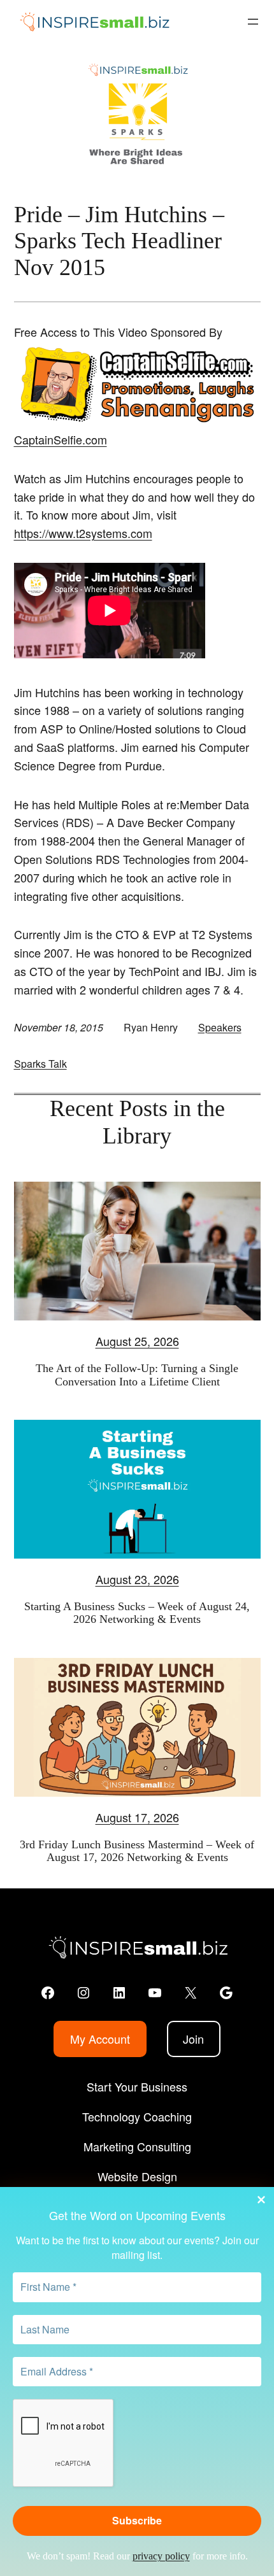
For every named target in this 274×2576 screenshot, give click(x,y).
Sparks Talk (40, 1064)
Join (193, 2039)
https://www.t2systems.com (83, 533)
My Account (100, 2039)
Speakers (220, 1027)
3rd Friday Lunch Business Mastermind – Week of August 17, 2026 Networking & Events (137, 1851)
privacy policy (161, 2556)
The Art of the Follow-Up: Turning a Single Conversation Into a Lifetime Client (137, 1375)
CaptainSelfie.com (61, 439)
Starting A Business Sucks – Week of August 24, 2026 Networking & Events (137, 1613)
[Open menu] (253, 22)
